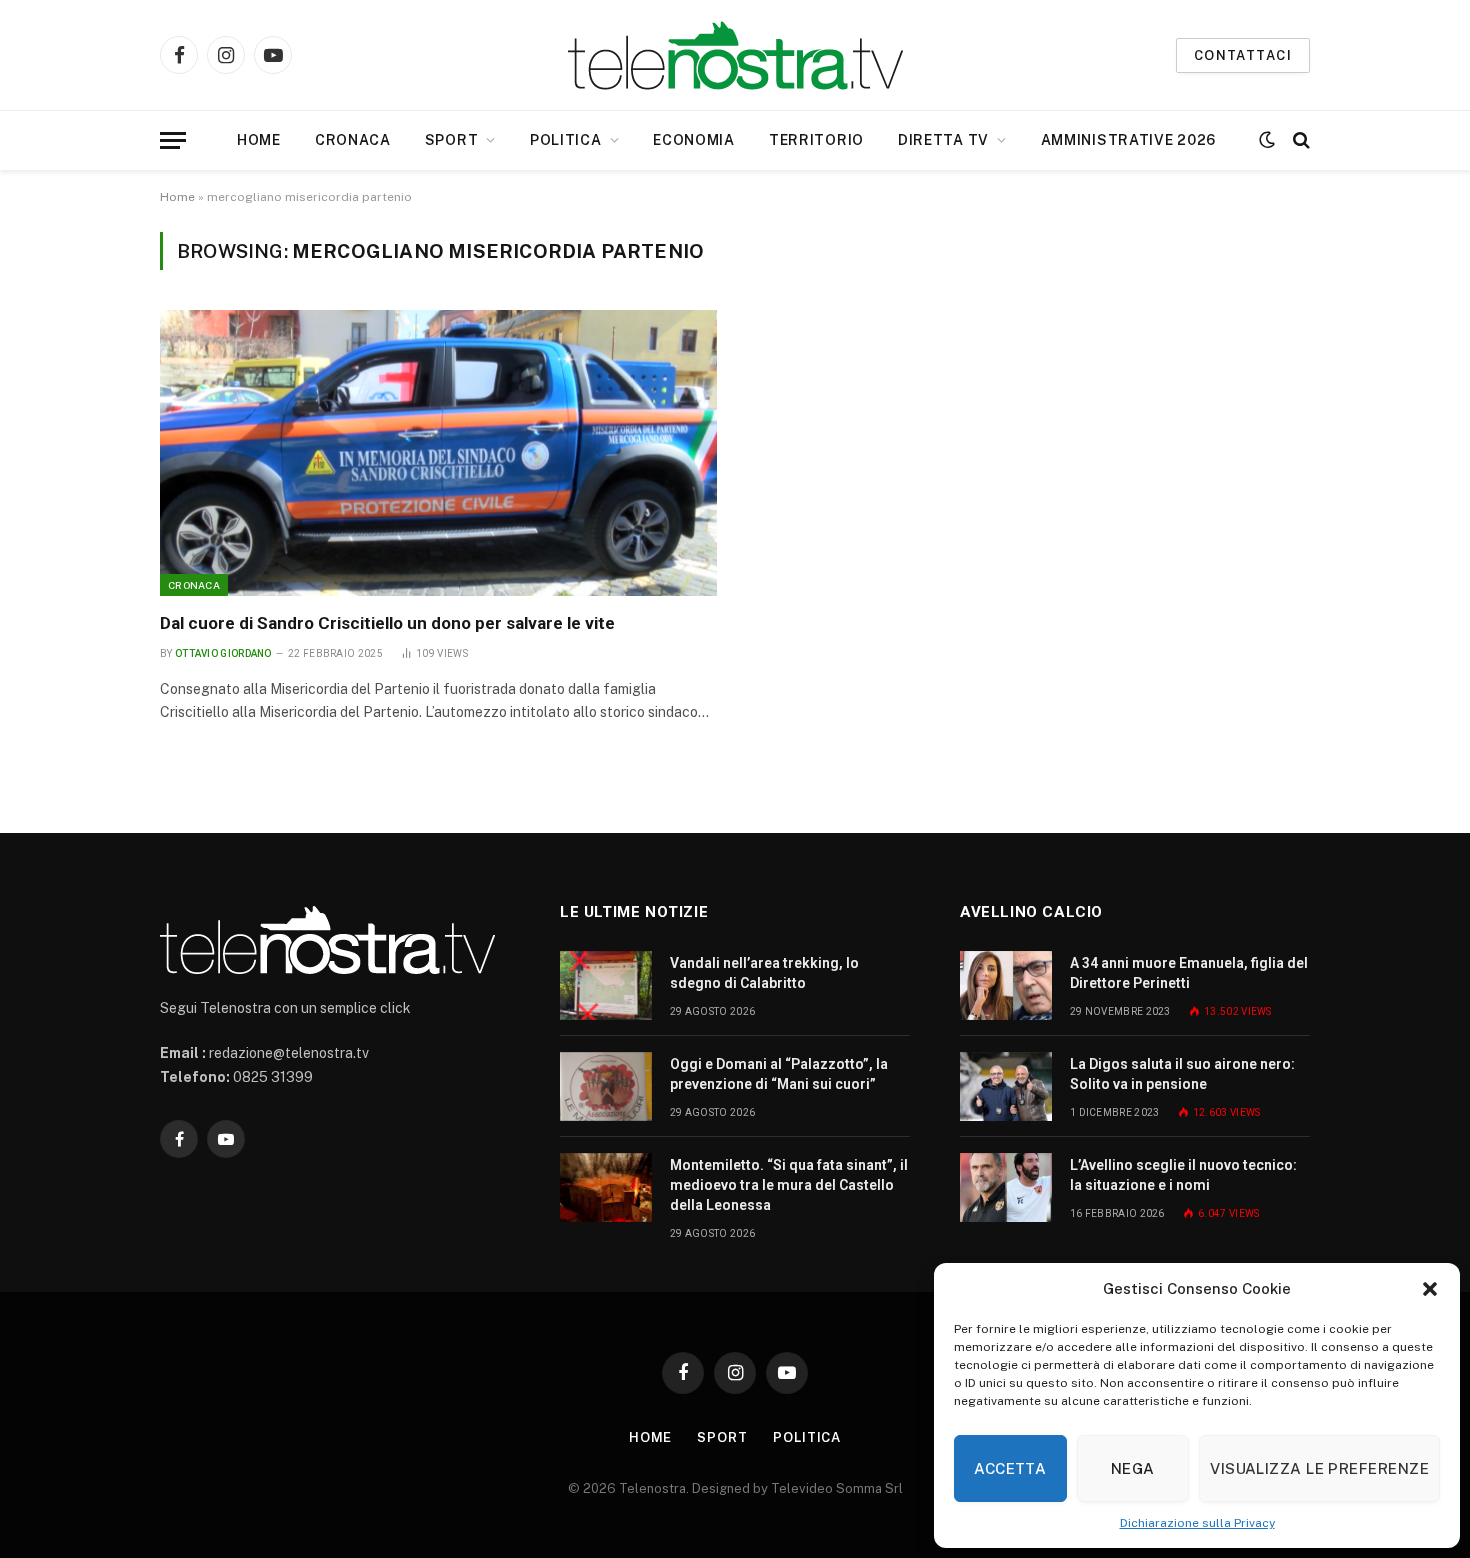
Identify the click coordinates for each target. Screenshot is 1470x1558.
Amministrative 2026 (1128, 140)
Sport (452, 140)
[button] (1430, 1289)
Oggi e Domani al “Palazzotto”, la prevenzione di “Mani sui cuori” (779, 1074)
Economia (694, 140)
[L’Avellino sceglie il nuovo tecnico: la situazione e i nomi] (1006, 1187)
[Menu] (173, 140)
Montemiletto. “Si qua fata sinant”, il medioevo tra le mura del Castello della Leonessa (789, 1185)
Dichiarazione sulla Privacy (1197, 1523)
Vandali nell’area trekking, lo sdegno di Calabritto (764, 973)
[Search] (1299, 140)
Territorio (816, 140)
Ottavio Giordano (223, 653)
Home (259, 140)
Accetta (1010, 1468)
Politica (566, 140)
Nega (1133, 1468)
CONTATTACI (1243, 55)
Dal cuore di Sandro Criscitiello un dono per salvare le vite (387, 623)
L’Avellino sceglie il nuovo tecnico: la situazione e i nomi (1183, 1175)
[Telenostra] (735, 55)
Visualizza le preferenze (1319, 1468)
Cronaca (353, 140)
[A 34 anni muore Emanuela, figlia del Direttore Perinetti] (1006, 985)
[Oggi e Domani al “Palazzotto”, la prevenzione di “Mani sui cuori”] (606, 1086)
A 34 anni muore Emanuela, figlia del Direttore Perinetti (1189, 973)
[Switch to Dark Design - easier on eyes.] (1267, 140)
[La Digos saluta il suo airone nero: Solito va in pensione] (1006, 1086)
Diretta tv (943, 140)
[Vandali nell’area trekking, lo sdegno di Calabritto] (606, 985)
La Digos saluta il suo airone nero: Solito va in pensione (1182, 1074)
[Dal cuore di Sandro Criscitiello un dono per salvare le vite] (438, 453)
